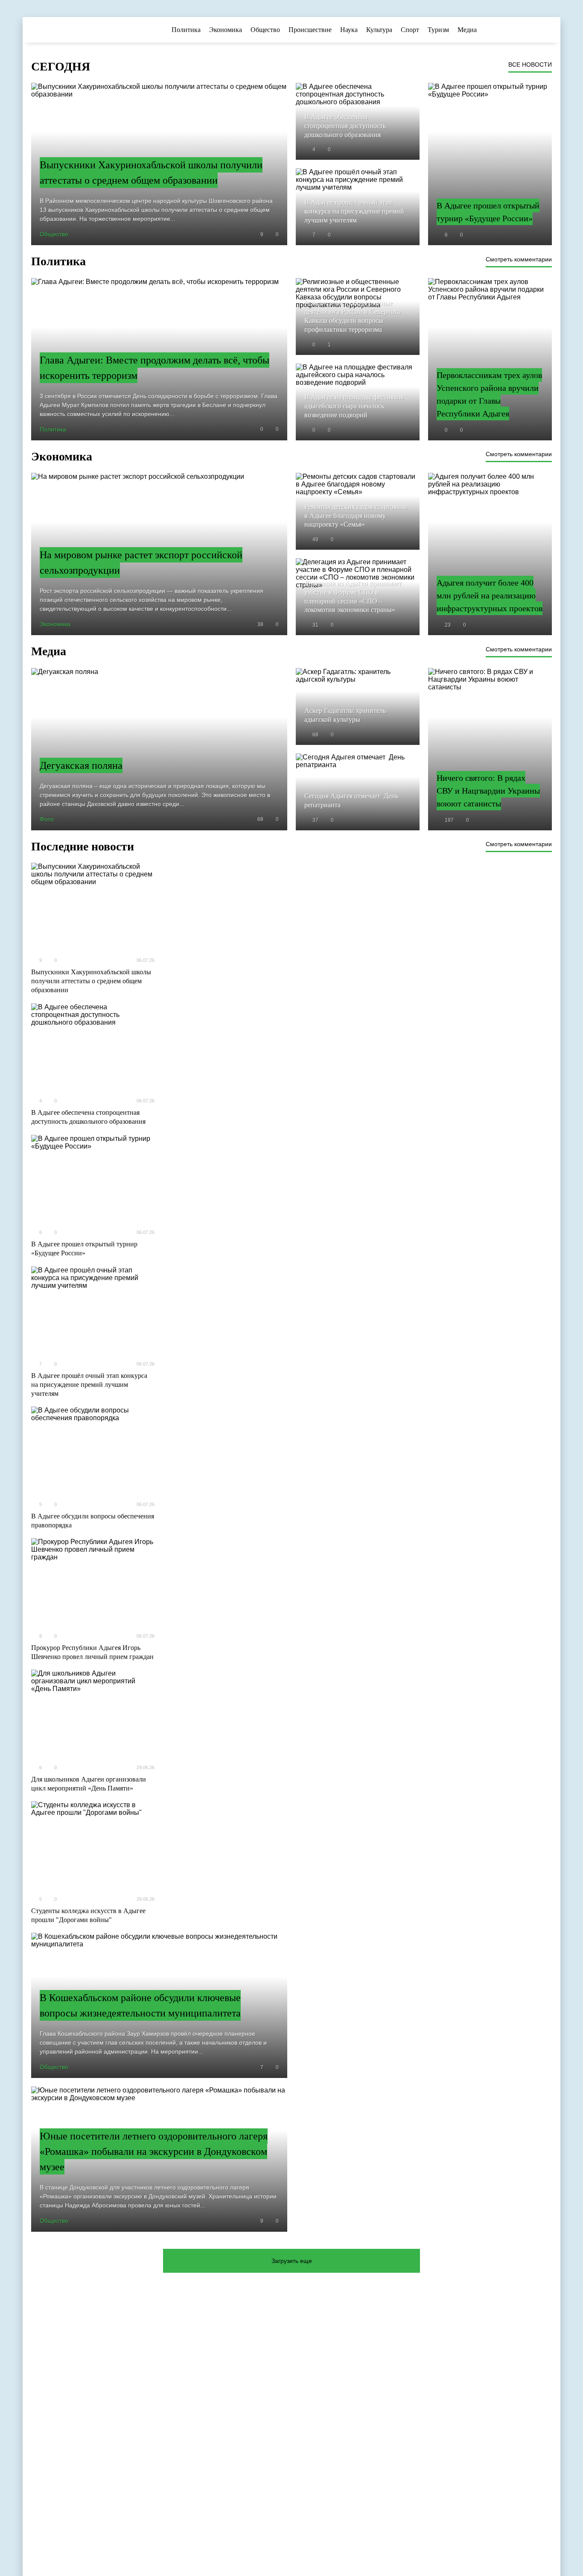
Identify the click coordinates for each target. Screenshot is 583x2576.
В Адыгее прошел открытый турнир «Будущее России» (84, 1248)
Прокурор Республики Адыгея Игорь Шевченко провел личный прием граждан (92, 1652)
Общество (265, 30)
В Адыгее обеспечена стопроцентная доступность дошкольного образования (88, 1117)
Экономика (226, 30)
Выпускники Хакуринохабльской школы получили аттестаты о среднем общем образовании (91, 981)
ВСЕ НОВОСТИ (530, 64)
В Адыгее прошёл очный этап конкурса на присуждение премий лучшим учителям (89, 1385)
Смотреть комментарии (519, 259)
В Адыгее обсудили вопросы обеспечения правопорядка (93, 1521)
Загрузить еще (292, 2261)
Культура (379, 30)
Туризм (438, 30)
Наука (349, 30)
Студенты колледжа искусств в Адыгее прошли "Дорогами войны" (88, 1915)
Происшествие (310, 30)
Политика (186, 30)
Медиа (467, 30)
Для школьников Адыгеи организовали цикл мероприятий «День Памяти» (89, 1784)
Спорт (410, 30)
